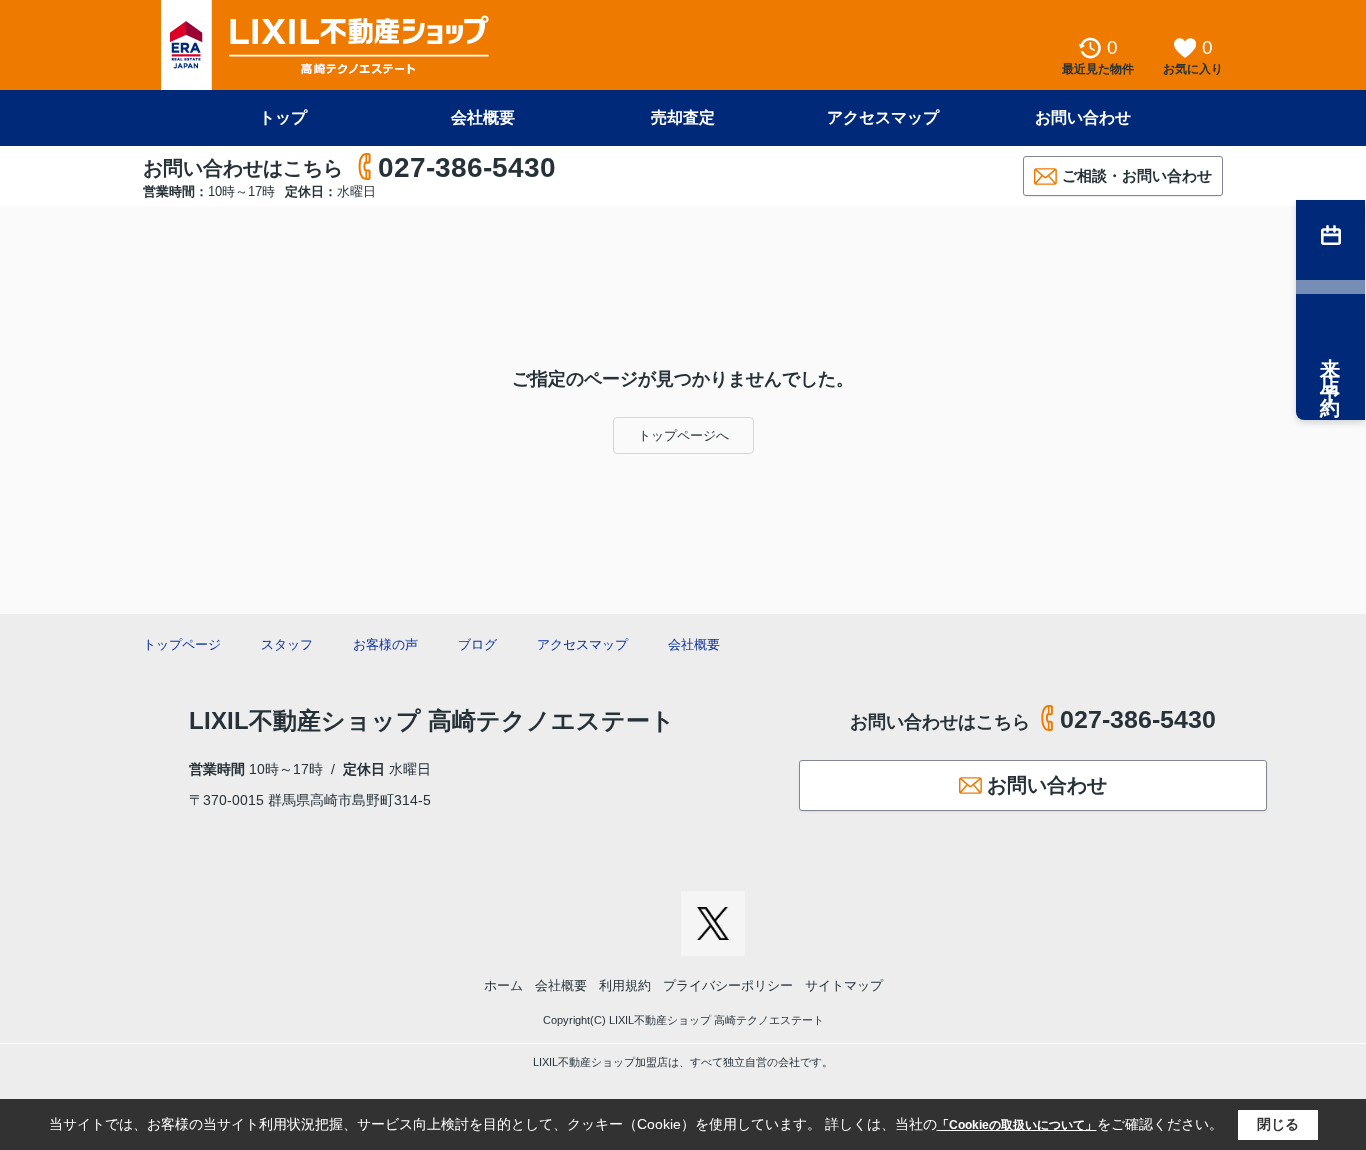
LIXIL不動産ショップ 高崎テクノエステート (432, 720)
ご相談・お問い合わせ (1137, 175)
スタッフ (287, 644)
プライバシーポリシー (728, 985)
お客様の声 (385, 644)
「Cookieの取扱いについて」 (1017, 1125)
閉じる (1278, 1124)
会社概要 (483, 117)
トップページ (182, 644)
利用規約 (625, 985)
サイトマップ (844, 985)
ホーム (503, 985)
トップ (283, 117)
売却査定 (683, 117)
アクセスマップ (883, 117)
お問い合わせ (1083, 117)
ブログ (477, 644)
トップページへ (683, 435)
